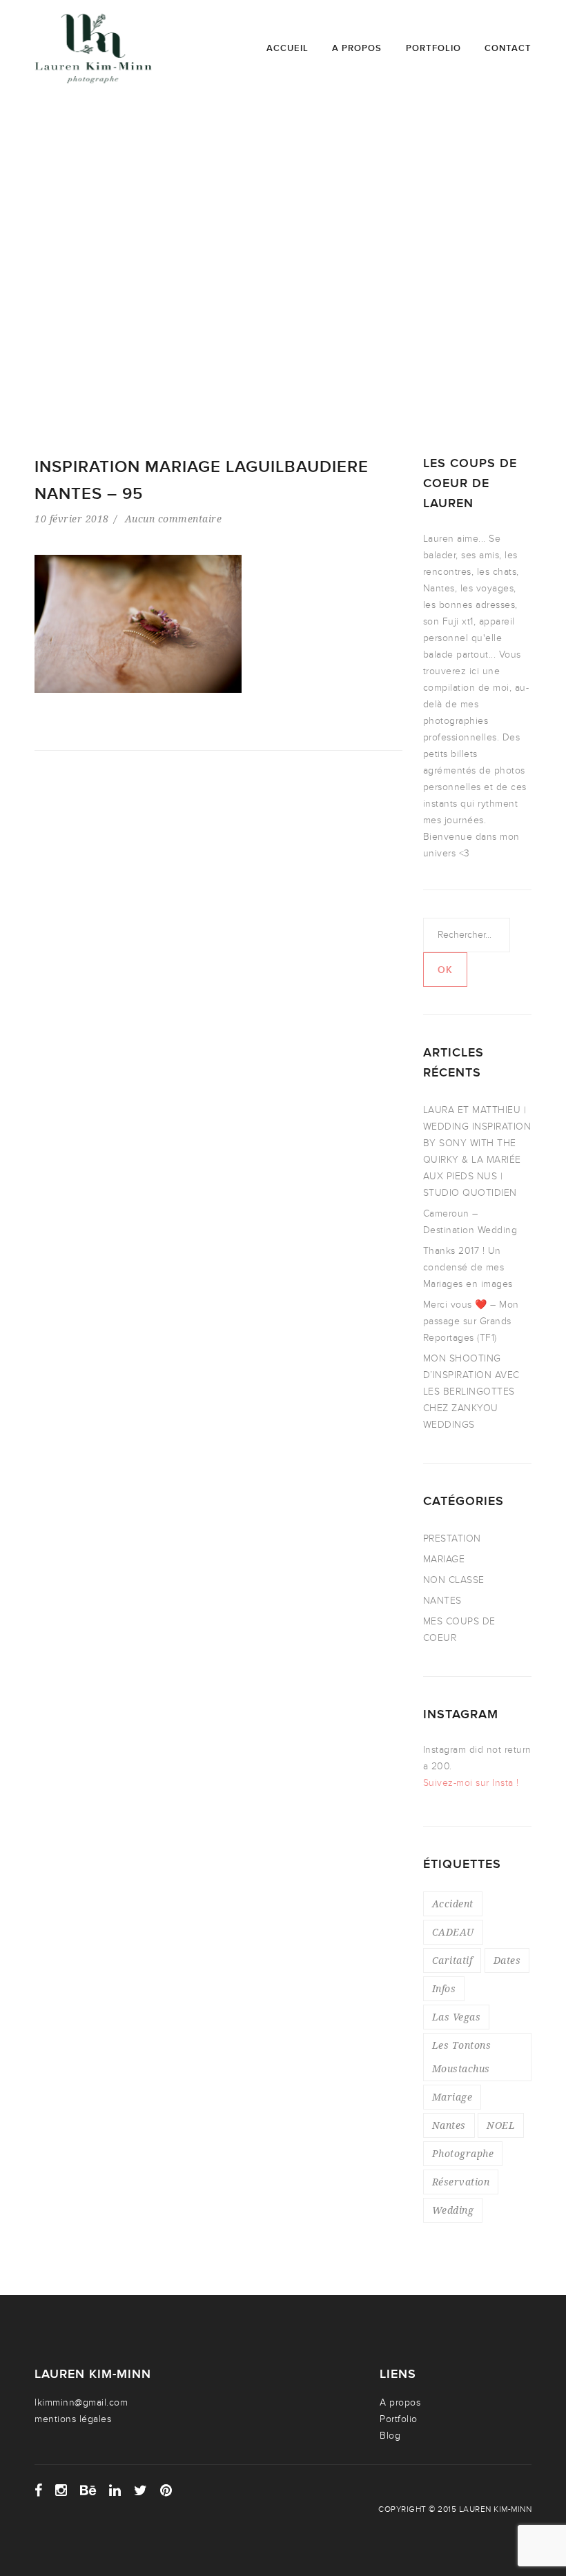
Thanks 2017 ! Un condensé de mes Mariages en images (468, 1267)
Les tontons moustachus (462, 2057)
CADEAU (453, 1932)
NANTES (442, 1601)
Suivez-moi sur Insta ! (471, 1783)
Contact (508, 48)
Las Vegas (457, 2017)
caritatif (452, 1960)
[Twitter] (141, 2490)
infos (444, 1988)
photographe (463, 2153)
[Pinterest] (166, 2490)
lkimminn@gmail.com (81, 2402)
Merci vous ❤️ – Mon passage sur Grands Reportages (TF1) (471, 1321)
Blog (390, 2436)
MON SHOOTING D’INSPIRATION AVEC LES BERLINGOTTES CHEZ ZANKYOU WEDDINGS (471, 1392)
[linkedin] (115, 2490)
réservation (461, 2182)
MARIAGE (444, 1559)
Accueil (287, 48)
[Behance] (88, 2490)
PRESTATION (452, 1538)
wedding (453, 2210)
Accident (453, 1904)
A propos (357, 48)
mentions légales (73, 2419)
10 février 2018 (72, 519)
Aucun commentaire (174, 519)
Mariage (452, 2097)
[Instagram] (61, 2490)
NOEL (501, 2125)
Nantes (449, 2125)
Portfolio (433, 48)
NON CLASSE (454, 1580)
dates (507, 1960)
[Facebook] (39, 2490)
